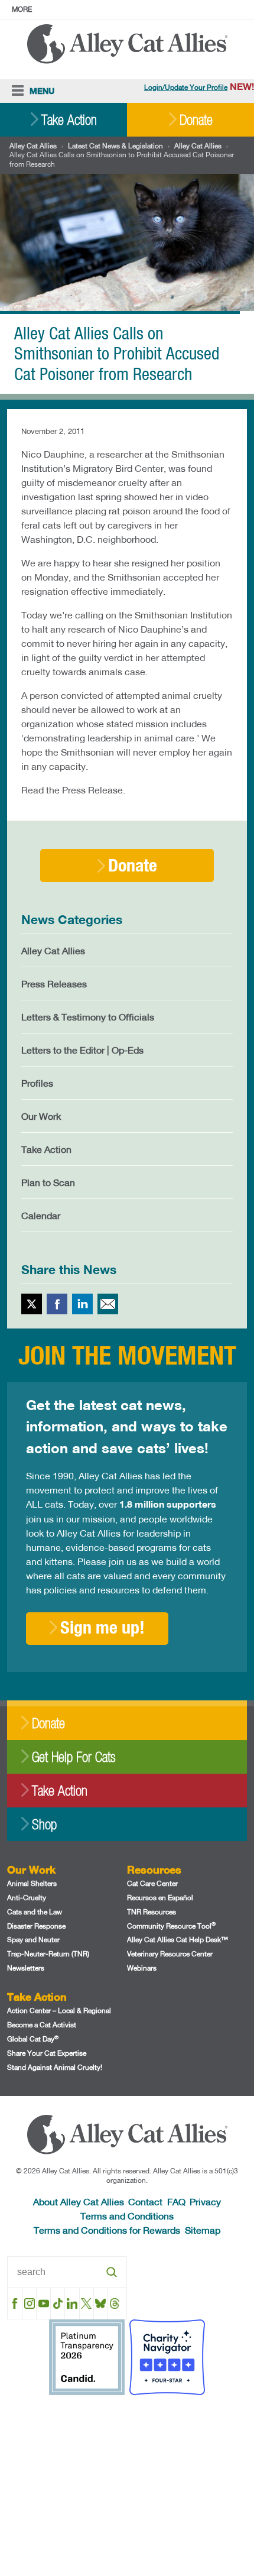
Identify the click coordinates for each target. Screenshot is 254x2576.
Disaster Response (36, 1926)
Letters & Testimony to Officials (88, 1017)
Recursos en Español (160, 1898)
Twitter (32, 1304)
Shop (44, 1824)
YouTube (43, 2303)
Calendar (41, 1215)
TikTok (58, 2303)
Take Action (69, 120)
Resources (154, 1869)
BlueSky (101, 2303)
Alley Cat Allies (33, 146)
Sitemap (203, 2230)
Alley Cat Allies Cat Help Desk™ (178, 1940)
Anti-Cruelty (27, 1898)
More (22, 9)
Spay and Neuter (33, 1940)
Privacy (205, 2201)
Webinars (142, 1968)
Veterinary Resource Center (170, 1954)
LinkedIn (82, 1304)
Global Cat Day (33, 2039)
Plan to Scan (48, 1182)
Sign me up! (102, 1627)
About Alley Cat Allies (79, 2201)
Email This (108, 1304)
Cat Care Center (152, 1883)
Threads (115, 2303)
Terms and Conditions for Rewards (107, 2230)
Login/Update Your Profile (186, 87)
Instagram (29, 2303)
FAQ (176, 2201)
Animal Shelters (32, 1883)
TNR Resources (152, 1912)
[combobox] (67, 2272)
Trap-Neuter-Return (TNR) (48, 1954)
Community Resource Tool (171, 1926)
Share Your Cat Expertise (47, 2053)
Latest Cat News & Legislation (115, 146)
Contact (145, 2201)
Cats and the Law (35, 1912)
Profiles (37, 1083)
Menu (42, 91)
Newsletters (26, 1968)
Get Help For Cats (74, 1757)
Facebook (57, 1304)
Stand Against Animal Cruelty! (55, 2067)
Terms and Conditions (127, 2216)
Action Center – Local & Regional (59, 2010)
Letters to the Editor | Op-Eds (82, 1050)
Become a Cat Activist (42, 2025)
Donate (196, 120)
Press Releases (54, 984)
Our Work (41, 1116)
